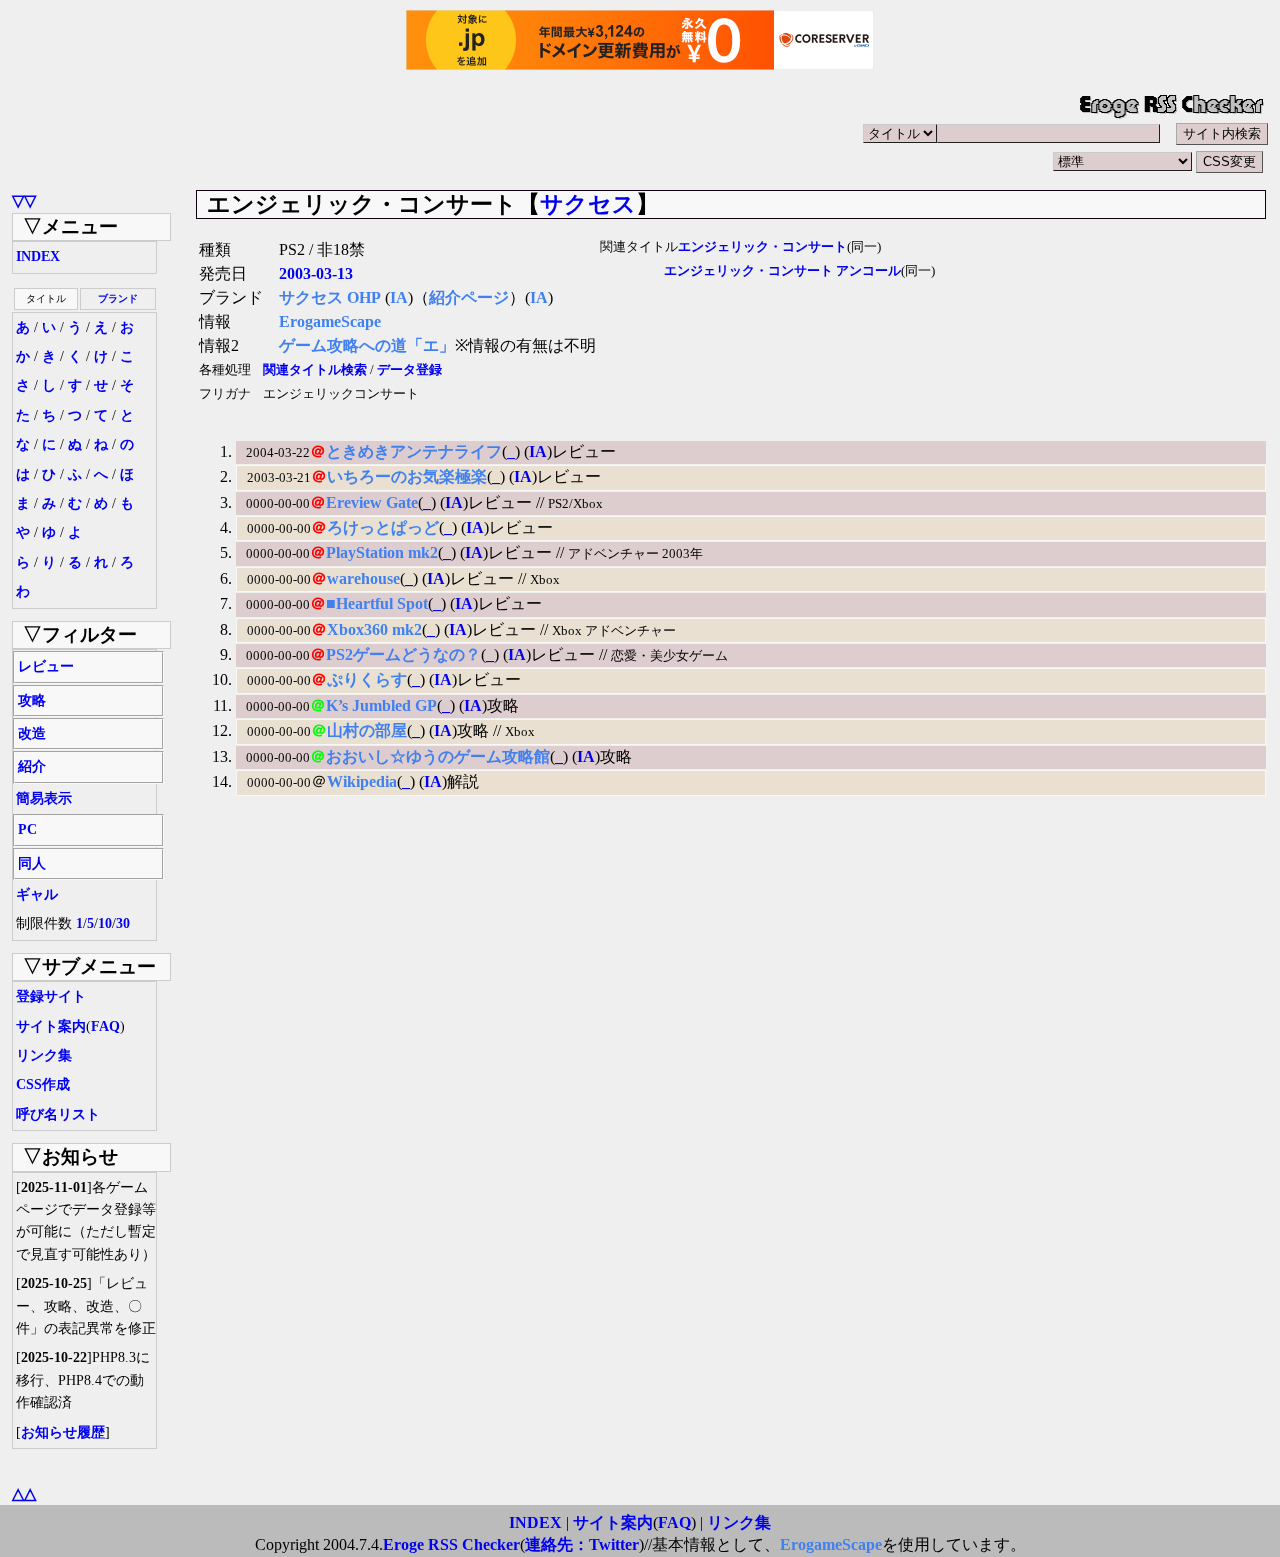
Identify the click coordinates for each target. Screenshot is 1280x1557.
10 (105, 923)
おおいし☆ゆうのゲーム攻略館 (438, 756)
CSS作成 (43, 1084)
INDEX (38, 256)
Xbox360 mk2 (374, 629)
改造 (32, 733)
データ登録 (409, 370)
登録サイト (51, 996)
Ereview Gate (372, 502)
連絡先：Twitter (582, 1544)
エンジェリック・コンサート (762, 247)
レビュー (46, 666)
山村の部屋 (367, 730)
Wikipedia (362, 781)
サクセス (588, 204)
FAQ (105, 1026)
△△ (24, 1493)
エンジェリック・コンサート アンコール (782, 271)
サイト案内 (51, 1026)
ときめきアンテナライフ (414, 451)
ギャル (37, 894)
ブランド (118, 298)
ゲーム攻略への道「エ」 (367, 345)
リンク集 (44, 1055)
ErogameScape (330, 321)
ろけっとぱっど (383, 527)
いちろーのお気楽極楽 (407, 476)
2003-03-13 (316, 273)
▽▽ (24, 200)
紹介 (32, 766)
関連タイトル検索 (315, 370)
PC (27, 829)
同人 (32, 863)
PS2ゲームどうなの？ (403, 654)
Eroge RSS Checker (451, 1544)
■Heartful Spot (377, 603)
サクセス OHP (330, 297)
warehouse (363, 578)
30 (123, 923)
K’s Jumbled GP (381, 705)
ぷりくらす (367, 679)
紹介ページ (469, 297)
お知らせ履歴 (63, 1432)
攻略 (32, 700)
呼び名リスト (58, 1114)
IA (399, 297)
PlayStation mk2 (382, 552)
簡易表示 (44, 798)
